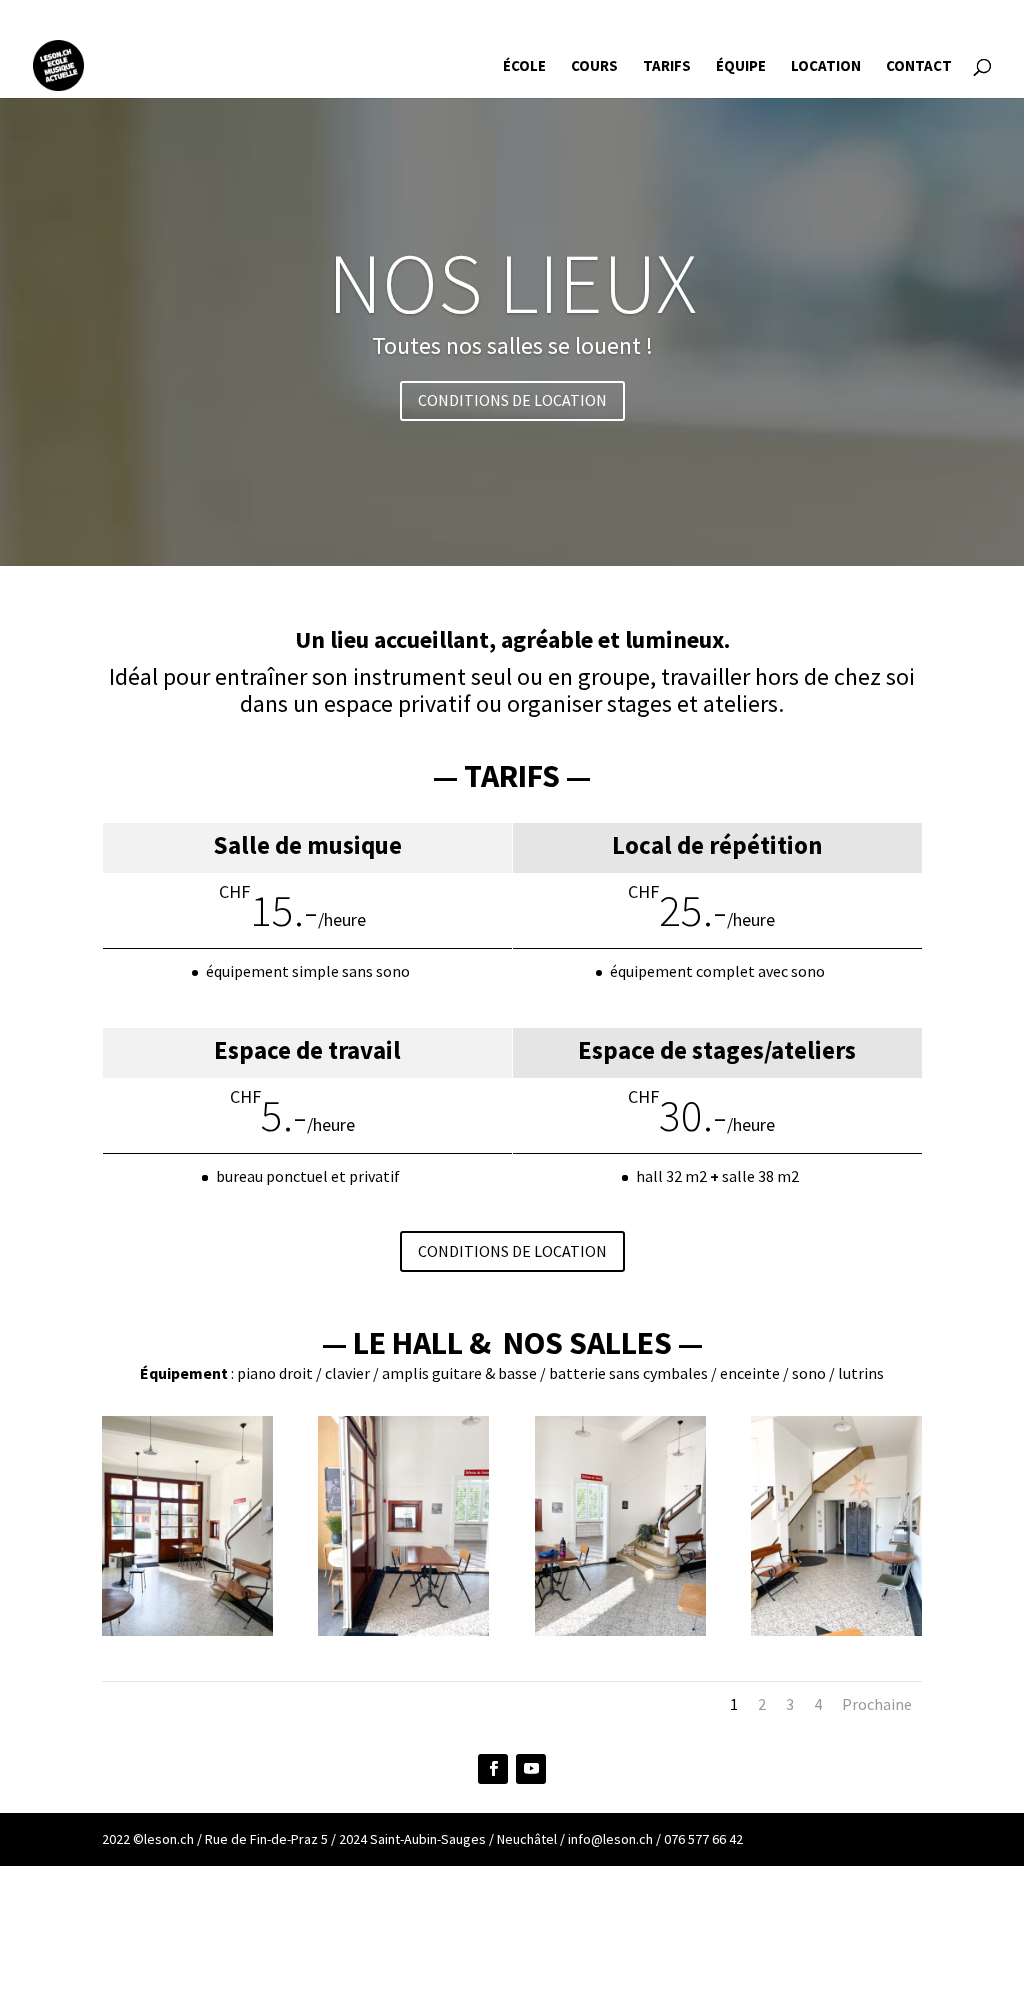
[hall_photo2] (403, 1631)
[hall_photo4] (836, 1631)
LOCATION (826, 67)
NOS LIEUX (512, 282)
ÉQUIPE (741, 67)
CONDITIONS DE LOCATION (512, 400)
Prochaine (877, 1704)
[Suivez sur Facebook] (493, 1769)
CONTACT (919, 67)
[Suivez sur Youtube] (531, 1769)
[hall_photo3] (620, 1631)
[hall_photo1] (187, 1631)
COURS (594, 67)
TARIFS (667, 67)
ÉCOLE (524, 67)
